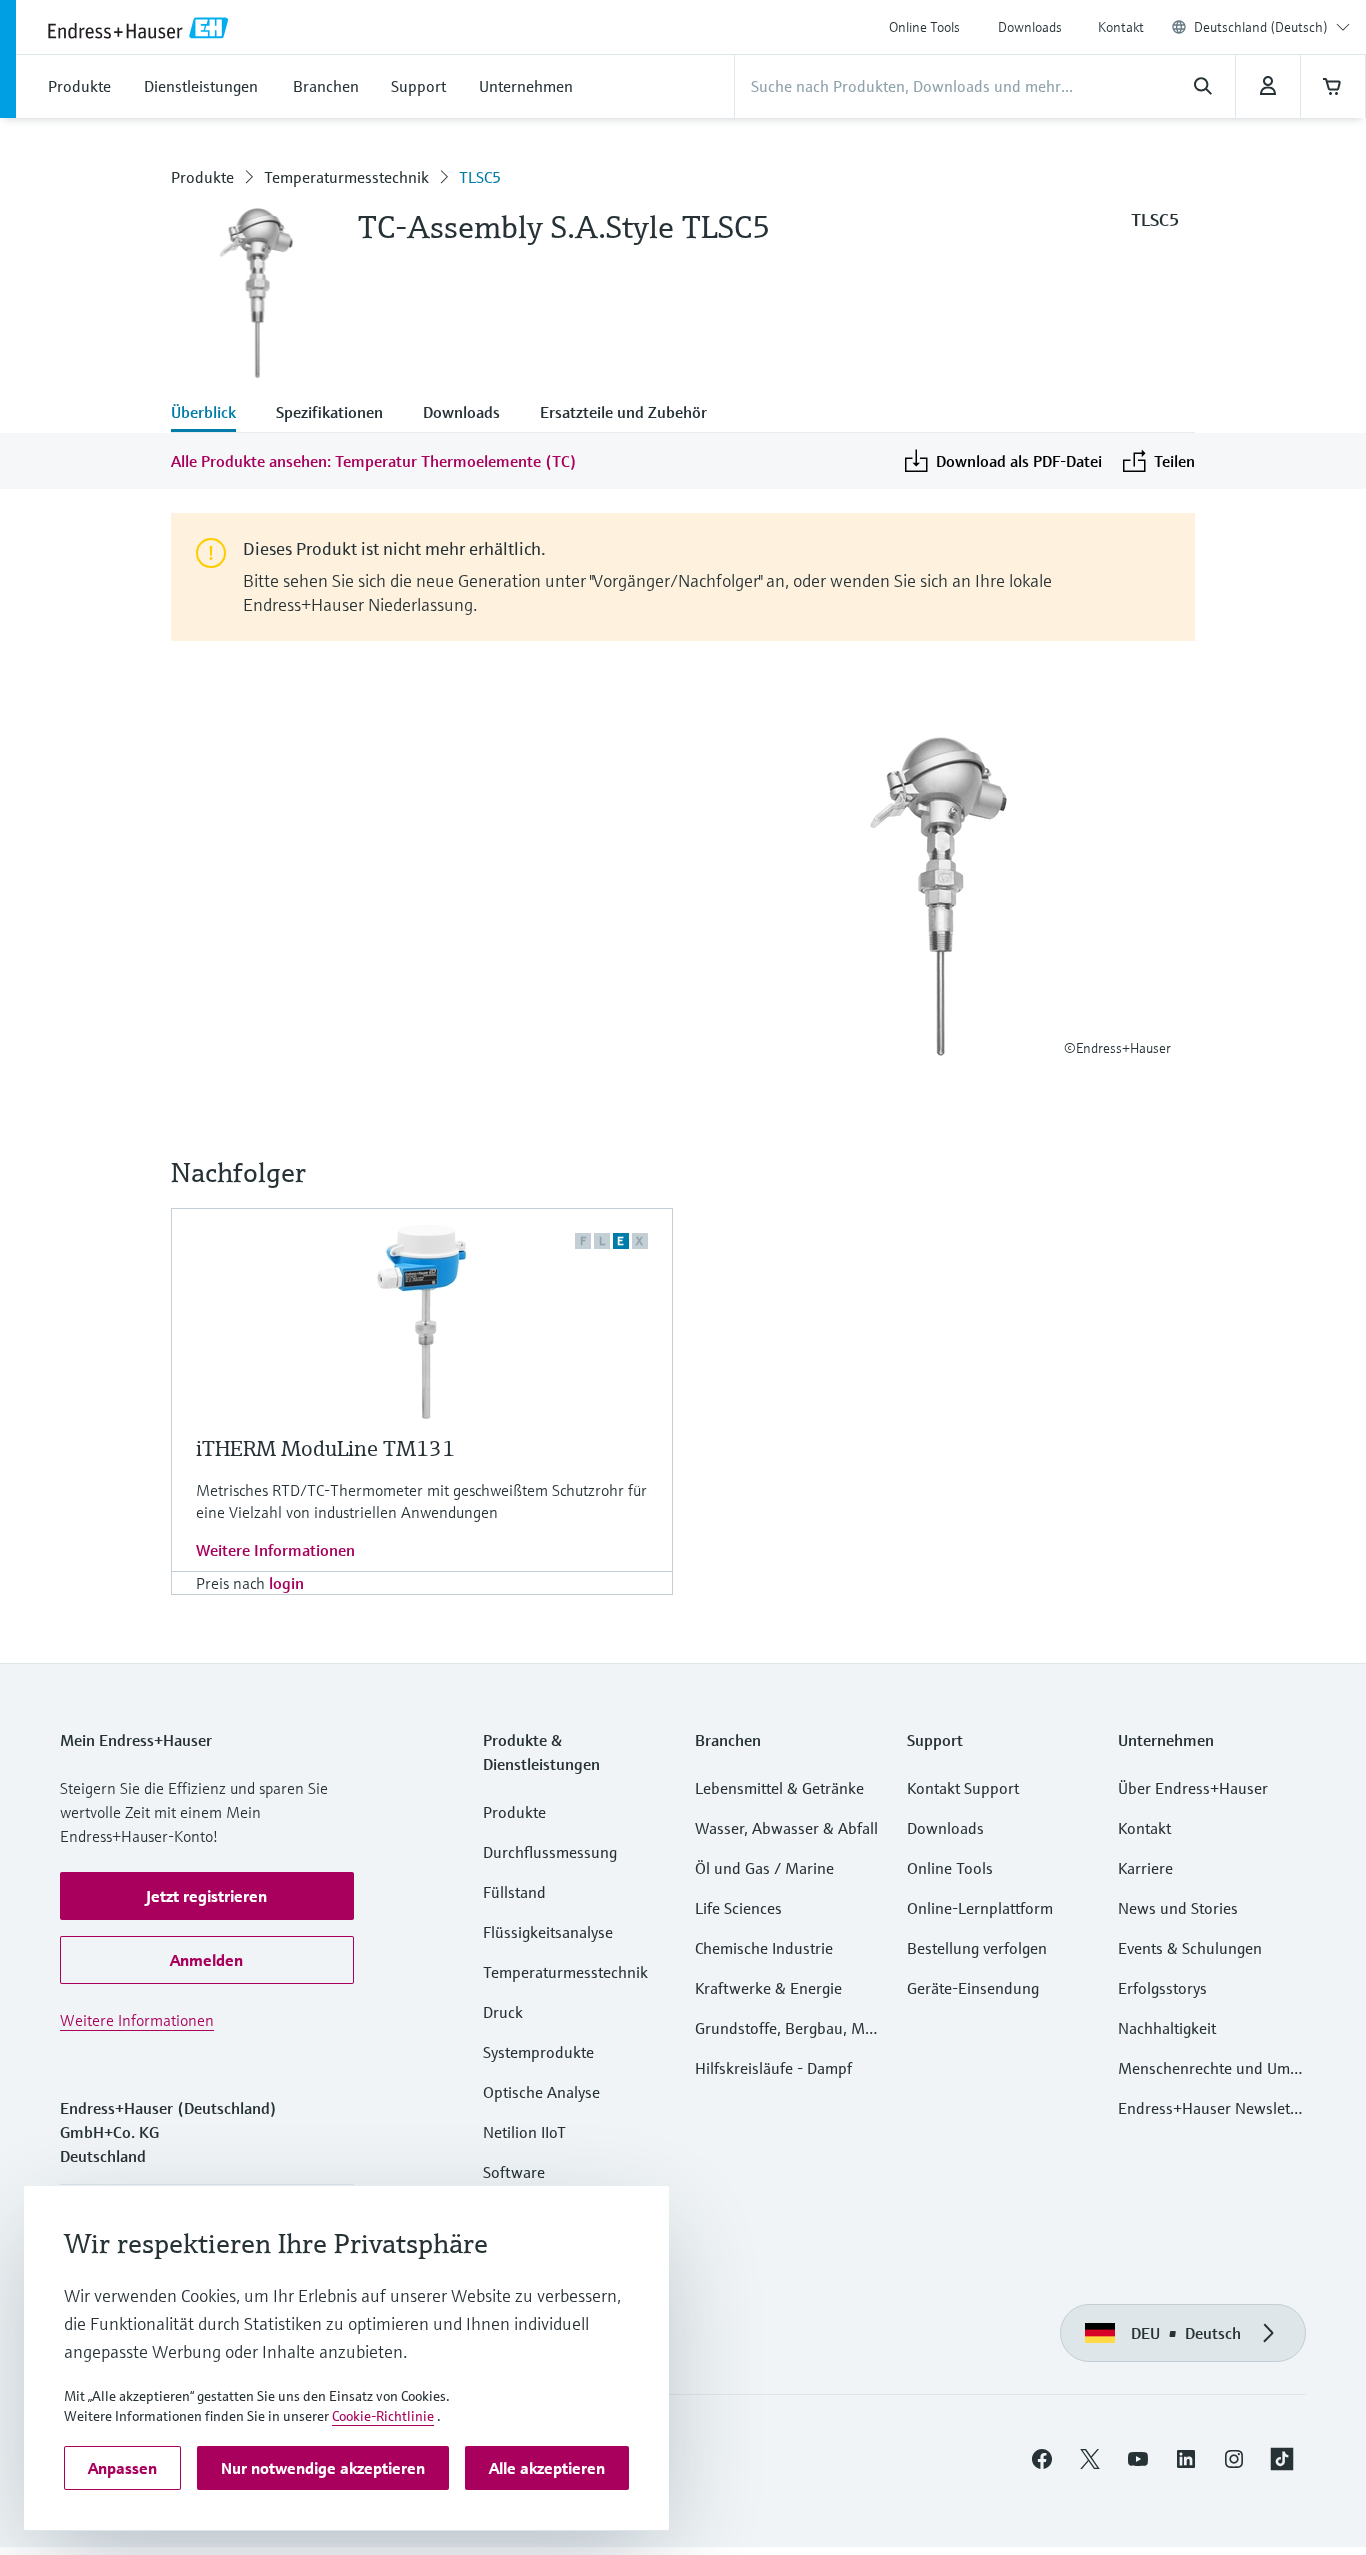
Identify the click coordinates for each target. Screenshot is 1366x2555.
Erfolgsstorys (1162, 1988)
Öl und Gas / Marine (764, 1868)
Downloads (1030, 27)
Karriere (1145, 1868)
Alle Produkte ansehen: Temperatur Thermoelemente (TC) (374, 461)
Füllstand (514, 1892)
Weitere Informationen (275, 1550)
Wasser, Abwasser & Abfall (786, 1828)
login (286, 1583)
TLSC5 (480, 177)
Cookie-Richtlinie (383, 2416)
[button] (207, 1896)
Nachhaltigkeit (1167, 2028)
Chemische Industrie (764, 1948)
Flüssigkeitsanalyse (548, 1932)
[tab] (213, 414)
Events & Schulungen (1190, 1948)
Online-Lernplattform (980, 1908)
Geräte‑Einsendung (973, 1988)
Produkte (202, 177)
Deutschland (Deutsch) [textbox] (1261, 27)
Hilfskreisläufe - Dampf (773, 2068)
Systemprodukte (538, 2052)
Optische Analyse (541, 2092)
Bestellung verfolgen (977, 1948)
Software (514, 2172)
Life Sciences (738, 1908)
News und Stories (1178, 1908)
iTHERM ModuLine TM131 (325, 1448)
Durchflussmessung (550, 1852)
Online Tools (924, 27)
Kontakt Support (963, 1788)
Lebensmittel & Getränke (779, 1788)
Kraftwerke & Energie (768, 1988)
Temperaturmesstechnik (346, 177)
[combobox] (1272, 27)
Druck (503, 2012)
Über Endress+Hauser (1193, 1788)
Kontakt (1121, 27)
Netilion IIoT (524, 2132)
